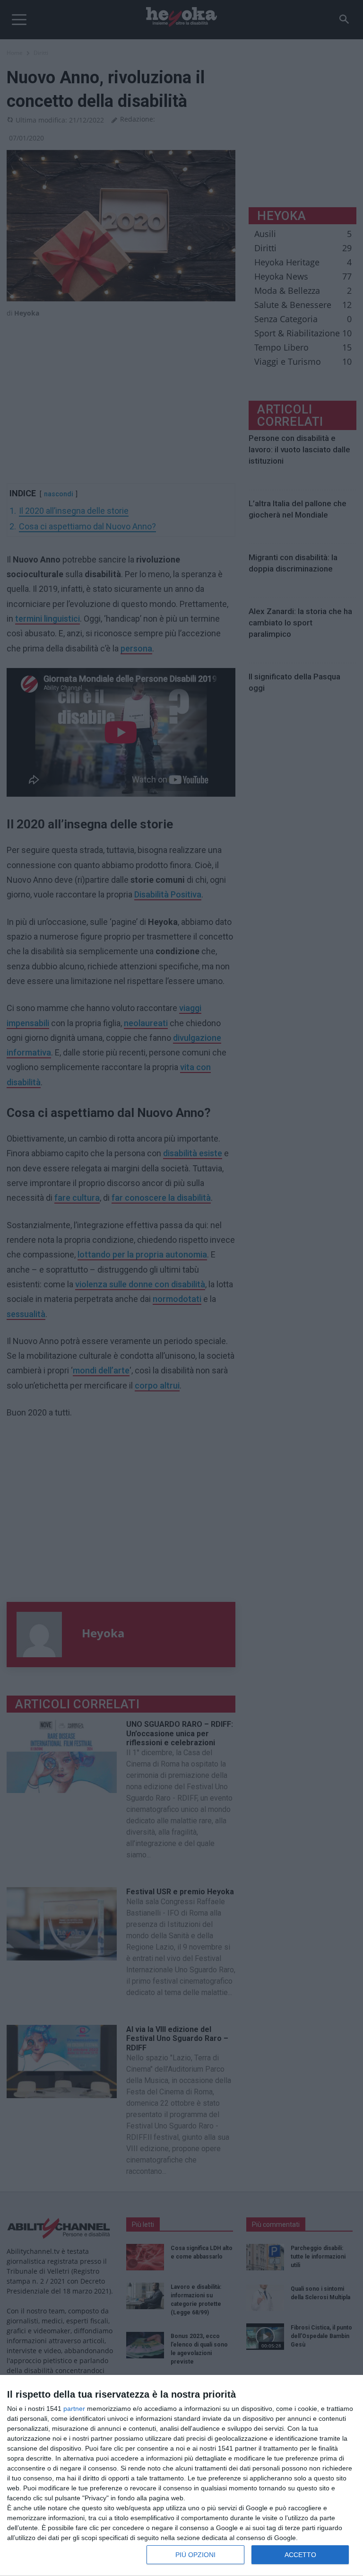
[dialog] (181, 2476)
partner (74, 2409)
